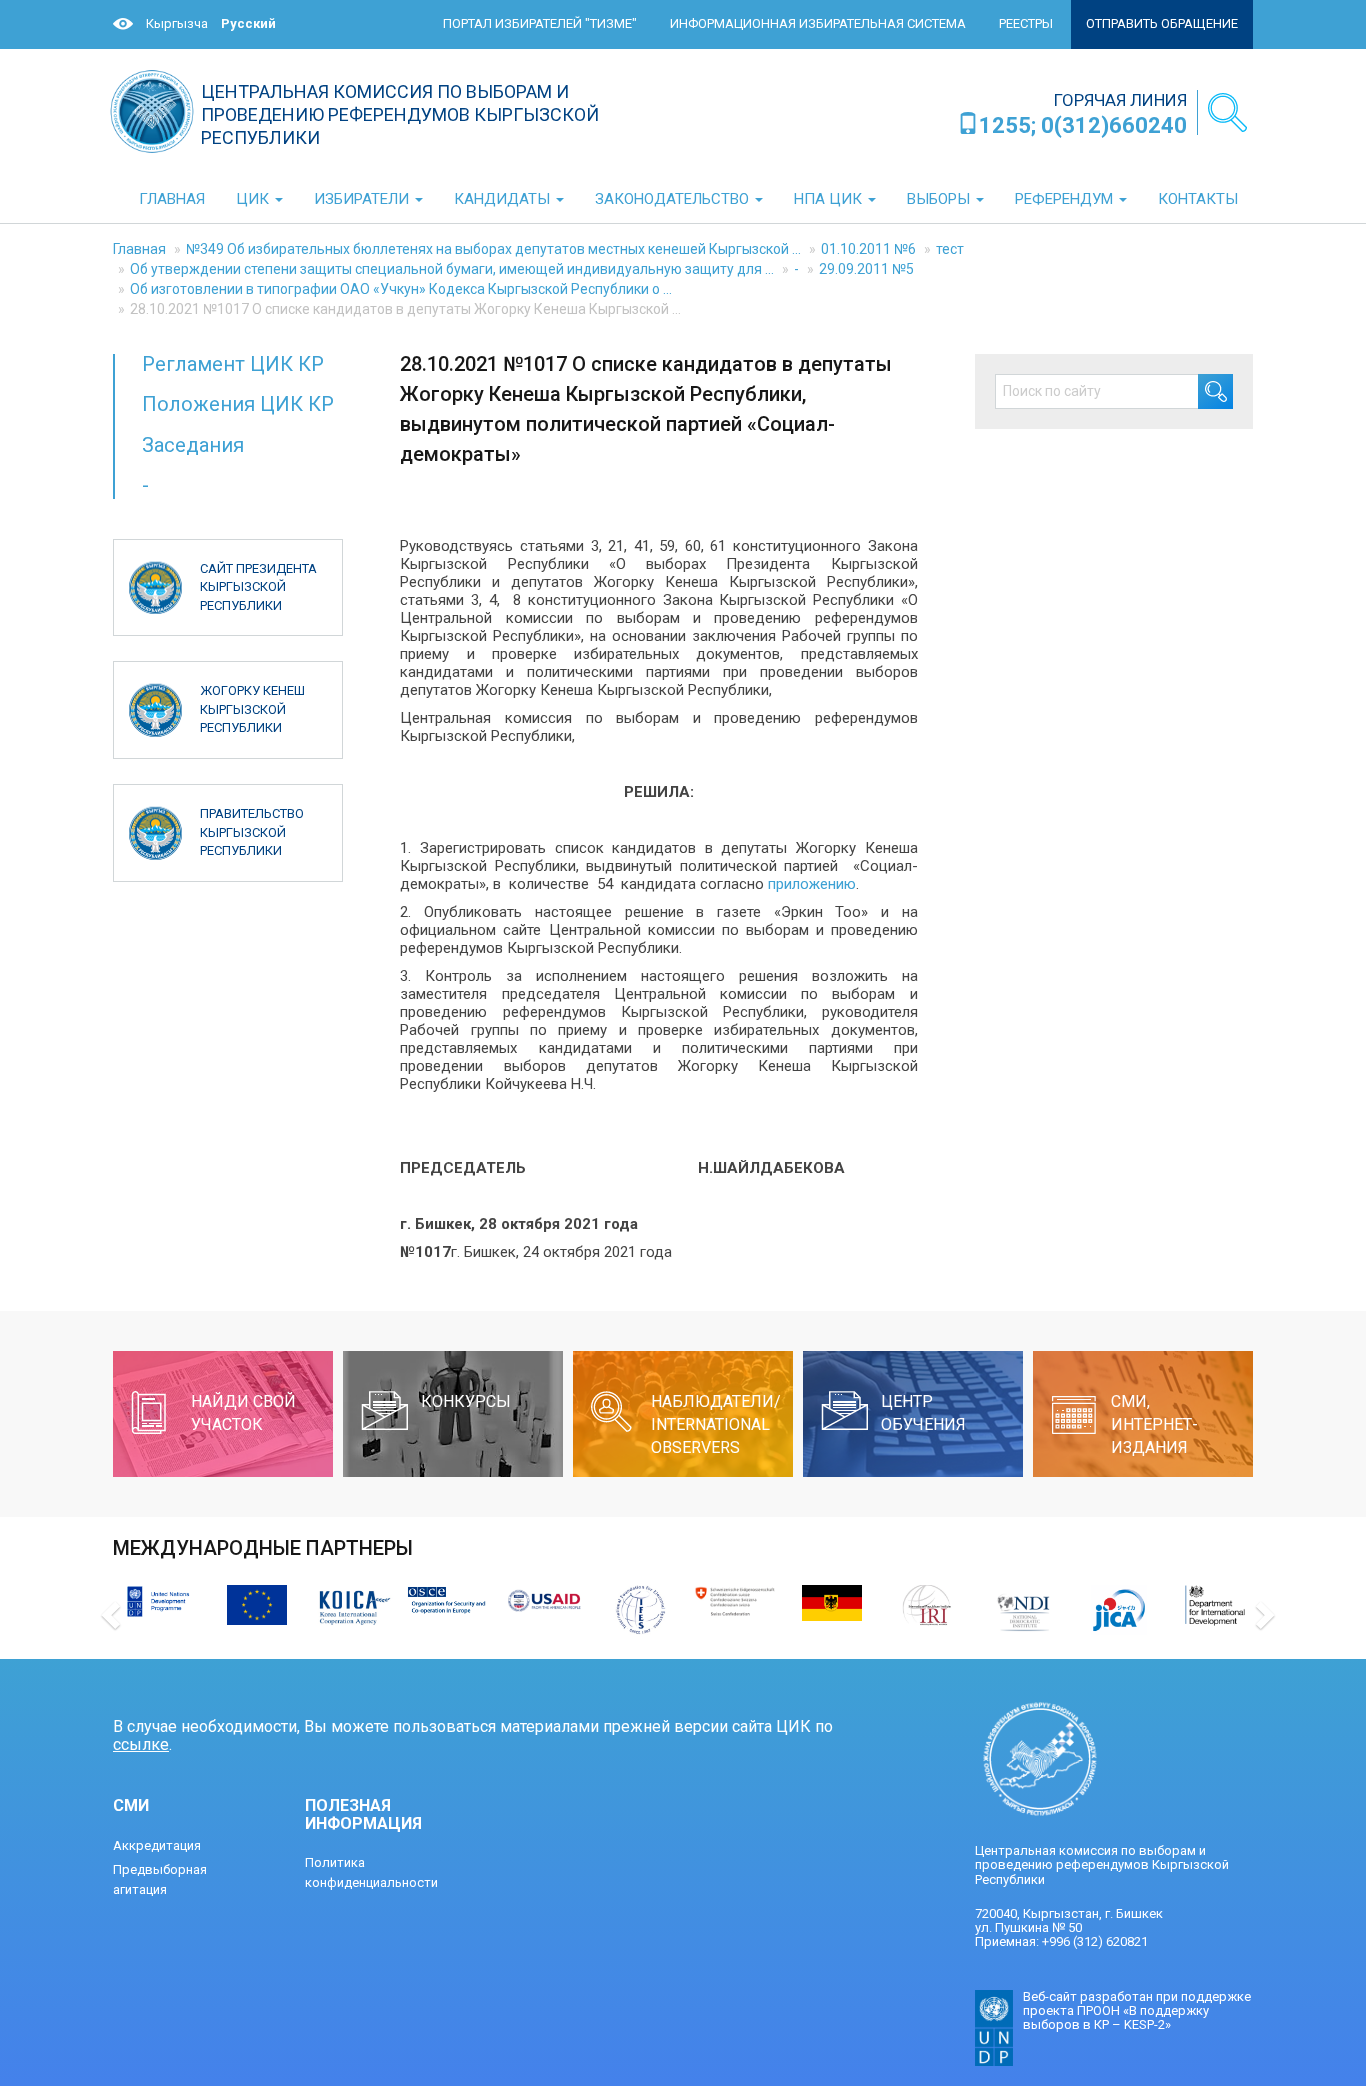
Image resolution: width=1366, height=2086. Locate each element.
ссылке (141, 1744)
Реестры (1026, 23)
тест (950, 249)
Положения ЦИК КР (238, 404)
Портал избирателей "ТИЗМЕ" (540, 23)
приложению (812, 884)
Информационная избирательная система (818, 23)
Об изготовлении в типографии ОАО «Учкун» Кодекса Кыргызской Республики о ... (401, 289)
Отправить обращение (1162, 23)
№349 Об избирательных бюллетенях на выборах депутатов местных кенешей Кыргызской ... (493, 249)
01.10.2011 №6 (868, 249)
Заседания (193, 445)
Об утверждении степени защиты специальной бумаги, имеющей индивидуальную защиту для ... (452, 269)
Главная (139, 249)
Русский (248, 23)
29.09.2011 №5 (866, 269)
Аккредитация (157, 1845)
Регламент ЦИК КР (233, 364)
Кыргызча (177, 23)
